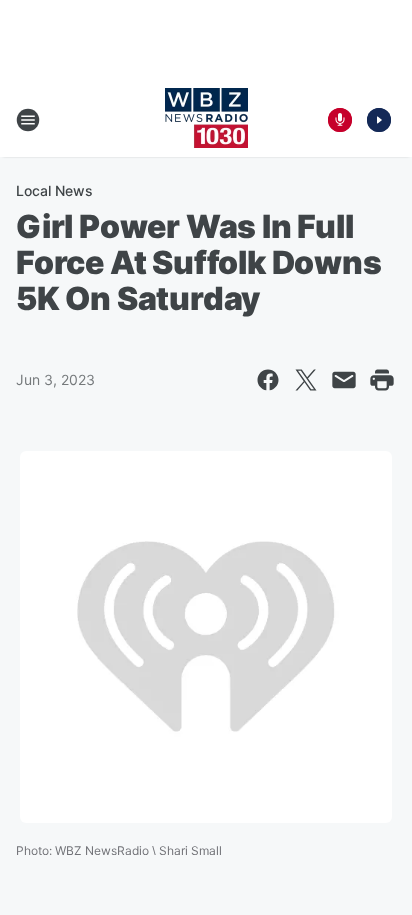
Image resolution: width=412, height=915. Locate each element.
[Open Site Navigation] (28, 120)
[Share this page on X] (306, 380)
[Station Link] (206, 120)
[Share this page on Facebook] (268, 380)
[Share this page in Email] (344, 380)
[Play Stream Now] (379, 120)
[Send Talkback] (340, 120)
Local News (54, 190)
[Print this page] (382, 380)
